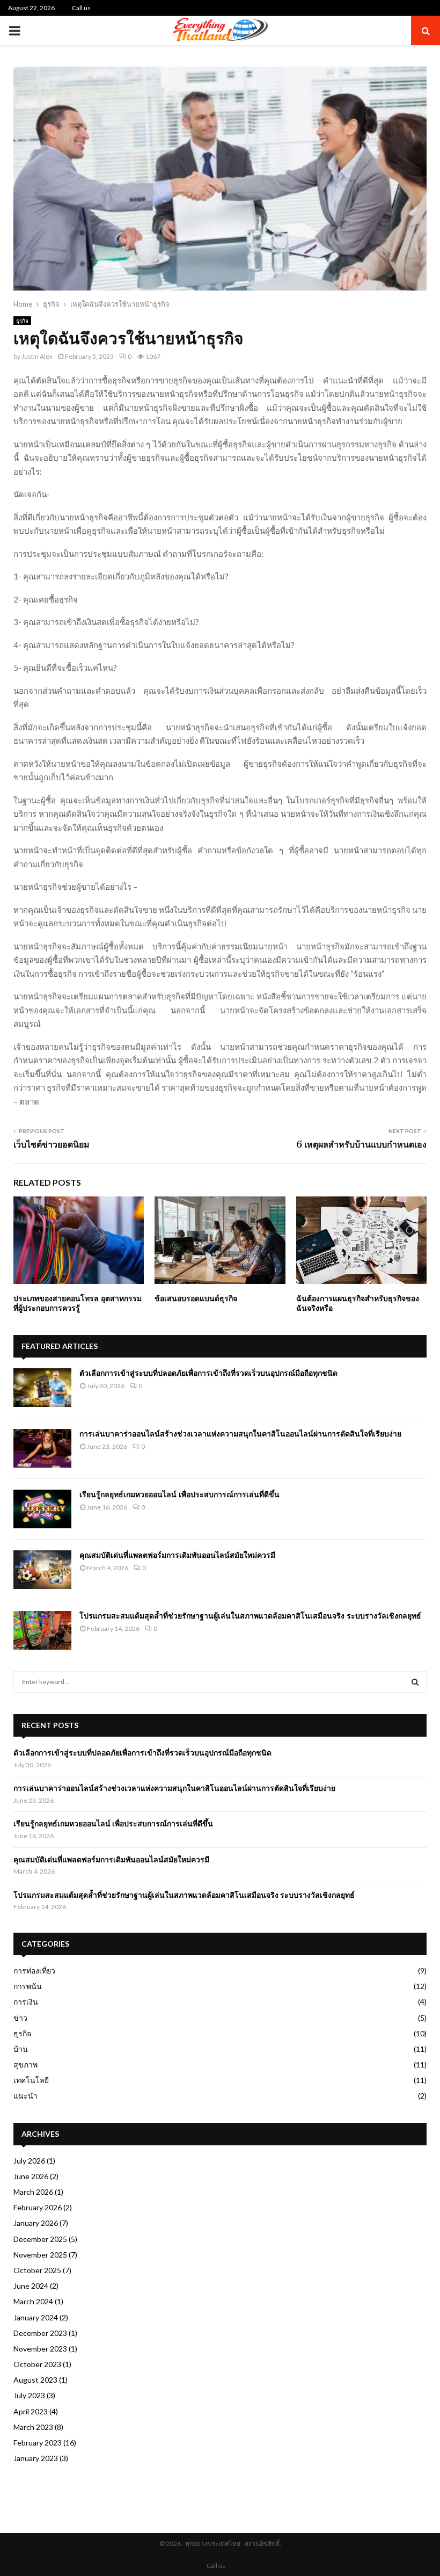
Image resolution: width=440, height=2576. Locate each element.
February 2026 (38, 2207)
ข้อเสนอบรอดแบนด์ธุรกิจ (196, 1298)
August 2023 (35, 2380)
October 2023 (37, 2364)
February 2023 (38, 2443)
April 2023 (31, 2411)
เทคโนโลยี (31, 2080)
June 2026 (31, 2176)
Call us (81, 8)
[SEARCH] (415, 1682)
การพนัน (28, 1986)
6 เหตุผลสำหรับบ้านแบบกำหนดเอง (361, 1144)
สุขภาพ (25, 2065)
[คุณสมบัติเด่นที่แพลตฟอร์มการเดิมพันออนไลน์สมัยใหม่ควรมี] (42, 1570)
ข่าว (20, 2018)
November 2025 (40, 2255)
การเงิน (26, 2002)
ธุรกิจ (22, 321)
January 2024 (36, 2317)
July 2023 (29, 2395)
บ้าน (21, 2049)
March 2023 (33, 2427)
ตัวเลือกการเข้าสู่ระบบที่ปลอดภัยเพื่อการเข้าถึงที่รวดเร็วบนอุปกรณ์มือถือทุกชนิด (208, 1373)
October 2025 (37, 2270)
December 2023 (40, 2333)
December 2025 (40, 2239)
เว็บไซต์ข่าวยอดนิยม (52, 1144)
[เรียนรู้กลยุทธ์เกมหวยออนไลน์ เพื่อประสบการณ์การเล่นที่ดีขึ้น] (42, 1509)
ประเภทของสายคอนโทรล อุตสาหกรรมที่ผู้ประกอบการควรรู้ (78, 1303)
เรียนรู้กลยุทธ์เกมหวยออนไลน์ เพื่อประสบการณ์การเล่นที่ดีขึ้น (179, 1494)
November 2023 (40, 2349)
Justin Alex (37, 356)
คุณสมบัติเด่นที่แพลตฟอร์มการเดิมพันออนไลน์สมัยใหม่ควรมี (177, 1555)
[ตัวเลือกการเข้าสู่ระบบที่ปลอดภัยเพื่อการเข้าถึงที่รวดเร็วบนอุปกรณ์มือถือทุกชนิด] (42, 1388)
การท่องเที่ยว (34, 1971)
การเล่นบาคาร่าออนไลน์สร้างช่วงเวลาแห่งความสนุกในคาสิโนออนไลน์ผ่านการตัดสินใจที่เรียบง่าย (240, 1434)
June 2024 (31, 2286)
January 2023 (36, 2458)
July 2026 (29, 2161)
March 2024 (33, 2301)
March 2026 (33, 2192)
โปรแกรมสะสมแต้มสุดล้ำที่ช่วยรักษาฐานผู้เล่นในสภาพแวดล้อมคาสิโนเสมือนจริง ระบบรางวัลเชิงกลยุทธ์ (250, 1616)
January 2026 (36, 2223)
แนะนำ (25, 2096)
